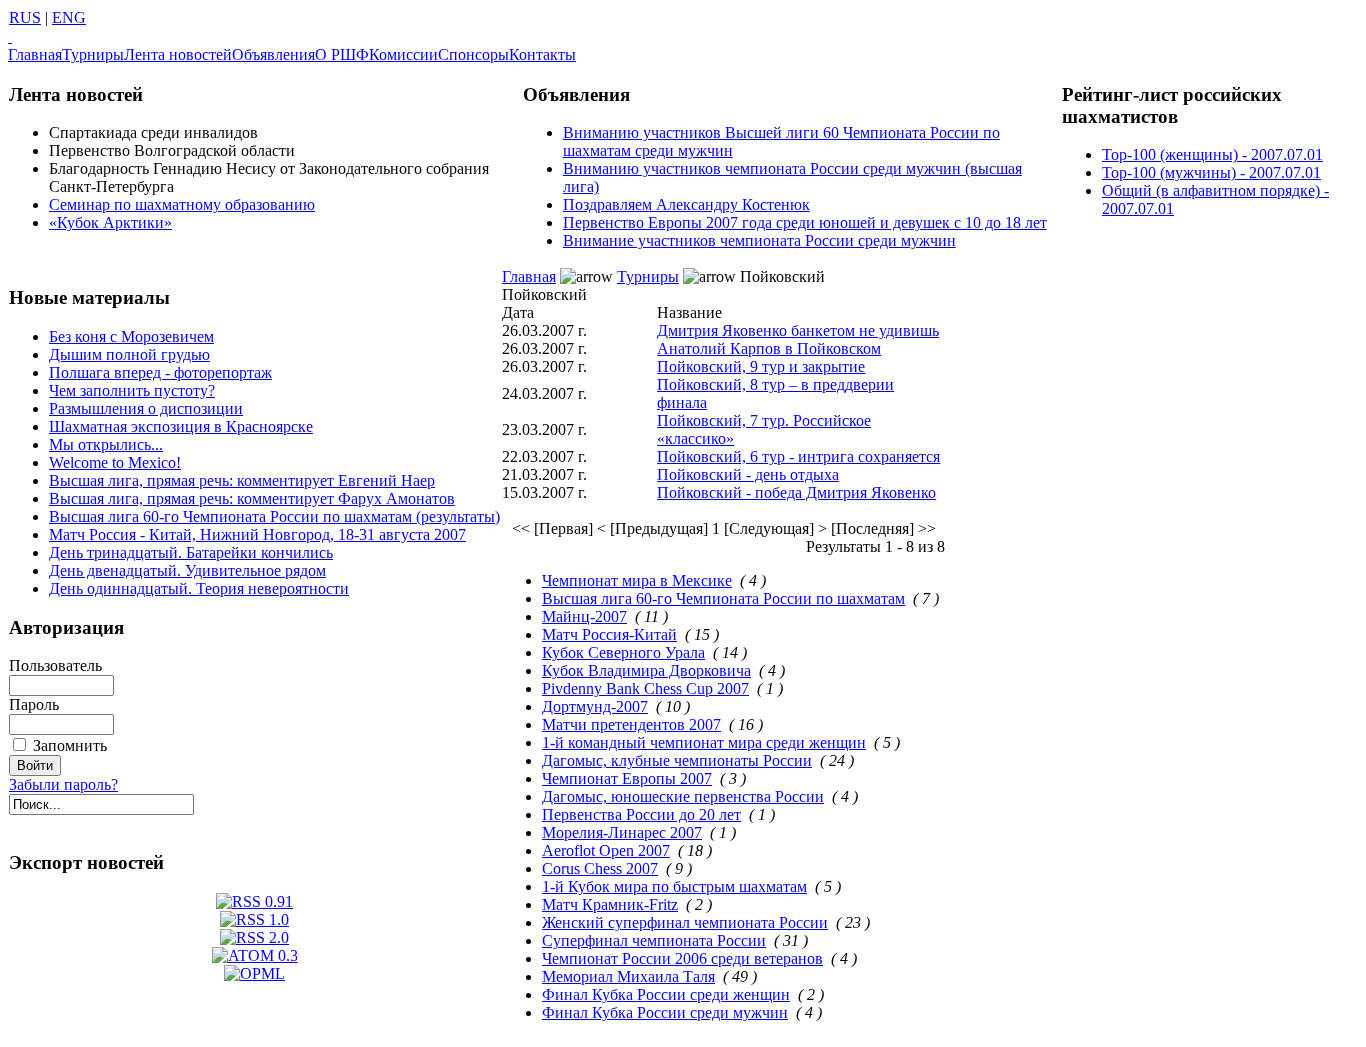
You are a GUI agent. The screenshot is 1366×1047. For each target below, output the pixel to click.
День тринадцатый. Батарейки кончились (191, 552)
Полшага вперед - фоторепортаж (160, 372)
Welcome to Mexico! (115, 462)
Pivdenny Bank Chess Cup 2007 (645, 688)
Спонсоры (473, 54)
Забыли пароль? (63, 784)
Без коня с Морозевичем (131, 336)
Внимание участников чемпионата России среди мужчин (759, 240)
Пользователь (55, 665)
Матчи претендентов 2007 (631, 724)
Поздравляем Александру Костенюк (686, 204)
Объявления (273, 54)
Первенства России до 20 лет (641, 814)
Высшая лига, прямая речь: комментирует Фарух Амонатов (252, 498)
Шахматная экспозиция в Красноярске (181, 426)
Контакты (542, 54)
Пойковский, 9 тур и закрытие (761, 366)
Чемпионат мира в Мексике (637, 580)
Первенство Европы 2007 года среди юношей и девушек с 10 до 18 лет (805, 222)
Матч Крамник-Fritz (610, 904)
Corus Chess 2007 (600, 868)
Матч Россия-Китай (609, 634)
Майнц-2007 (584, 616)
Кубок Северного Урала (623, 652)
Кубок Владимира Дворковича (646, 670)
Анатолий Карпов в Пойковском (769, 348)
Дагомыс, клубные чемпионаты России (677, 760)
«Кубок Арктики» (110, 222)
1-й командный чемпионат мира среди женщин (704, 742)
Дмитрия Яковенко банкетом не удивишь (798, 330)
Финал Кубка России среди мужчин (665, 1012)
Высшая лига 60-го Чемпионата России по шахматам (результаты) (274, 516)
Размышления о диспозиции (146, 408)
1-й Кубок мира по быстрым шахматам (674, 886)
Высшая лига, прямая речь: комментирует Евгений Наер (242, 480)
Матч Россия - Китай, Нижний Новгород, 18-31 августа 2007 (257, 534)
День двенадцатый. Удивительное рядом (187, 570)
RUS (25, 17)
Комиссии (403, 54)
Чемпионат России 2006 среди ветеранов (682, 958)
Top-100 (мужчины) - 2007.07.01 (1211, 172)
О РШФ (342, 54)
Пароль (34, 704)
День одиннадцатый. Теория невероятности (199, 588)
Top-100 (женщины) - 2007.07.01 (1212, 154)
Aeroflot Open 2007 (606, 850)
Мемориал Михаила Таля (628, 976)
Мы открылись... (106, 444)
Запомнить (70, 745)
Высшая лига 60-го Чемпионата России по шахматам (723, 598)
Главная (35, 54)
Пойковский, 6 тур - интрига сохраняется (798, 456)
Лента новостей (178, 54)
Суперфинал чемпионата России (654, 940)
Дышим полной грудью (129, 354)
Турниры (93, 54)
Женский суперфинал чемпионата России (685, 922)
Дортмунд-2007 (595, 706)
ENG (69, 17)
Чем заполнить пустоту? (132, 390)
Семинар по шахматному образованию (182, 204)
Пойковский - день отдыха (748, 474)
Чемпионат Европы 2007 (627, 778)
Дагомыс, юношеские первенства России (683, 796)
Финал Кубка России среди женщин (666, 994)
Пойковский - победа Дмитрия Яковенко (796, 492)
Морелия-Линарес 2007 (622, 832)
